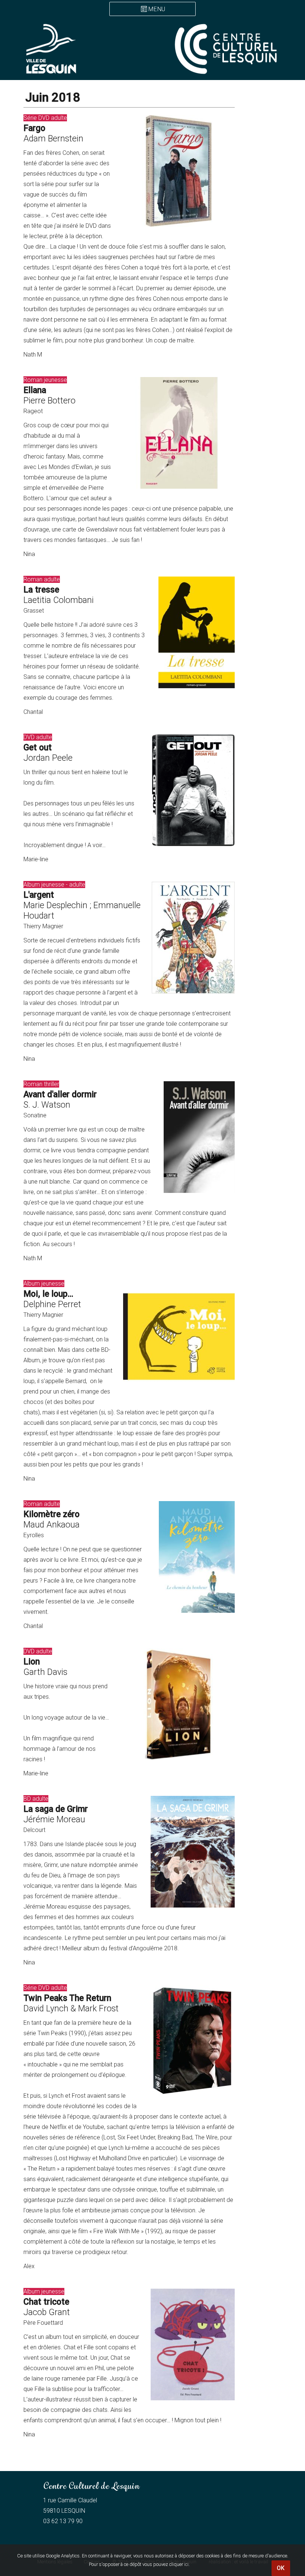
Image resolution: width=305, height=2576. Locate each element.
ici (186, 2564)
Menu (157, 9)
